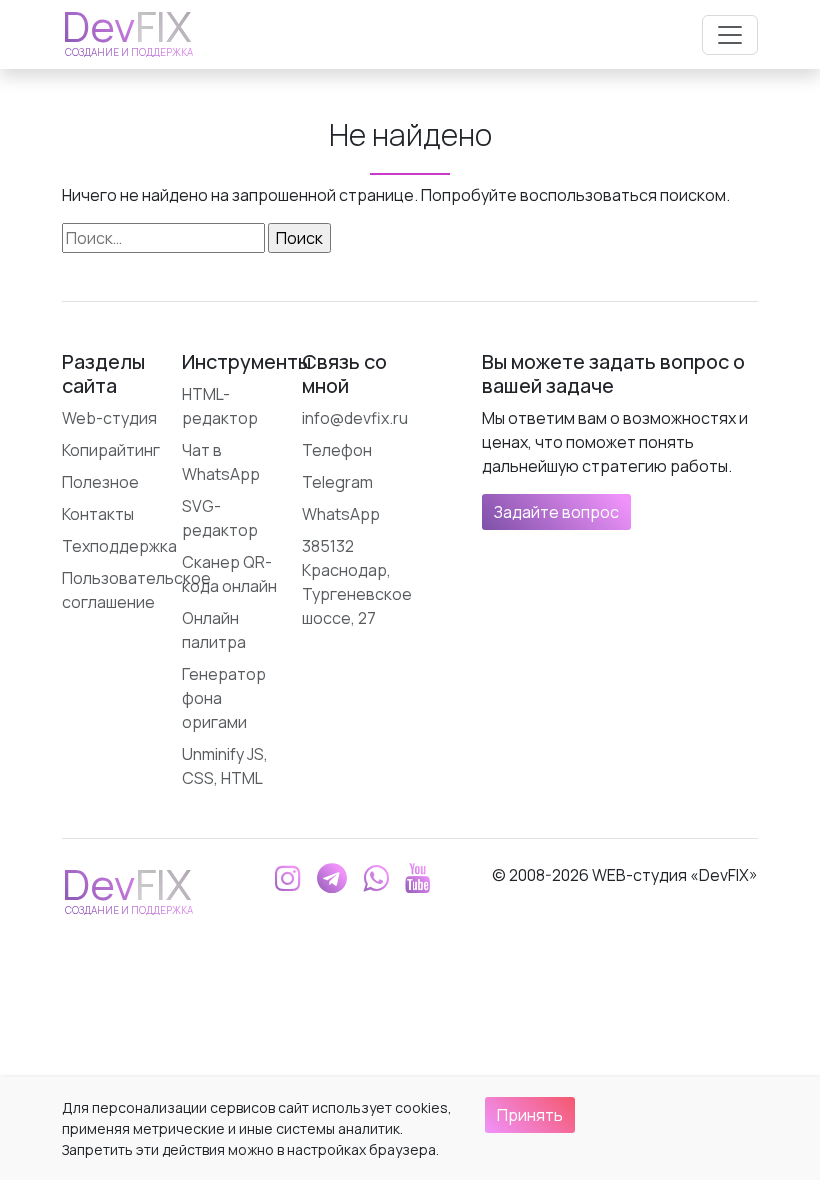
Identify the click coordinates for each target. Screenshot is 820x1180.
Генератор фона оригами (224, 698)
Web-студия (109, 418)
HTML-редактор (220, 406)
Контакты (98, 514)
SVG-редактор (220, 518)
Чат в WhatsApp (221, 462)
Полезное (100, 482)
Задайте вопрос (556, 512)
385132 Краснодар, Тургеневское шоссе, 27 (357, 582)
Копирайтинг (111, 450)
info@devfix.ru (355, 418)
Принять (530, 1115)
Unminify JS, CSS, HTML (225, 766)
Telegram (337, 482)
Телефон (337, 450)
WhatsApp (341, 514)
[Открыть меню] (730, 35)
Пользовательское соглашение (136, 590)
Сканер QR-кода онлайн (229, 574)
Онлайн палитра (214, 630)
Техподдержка (119, 546)
